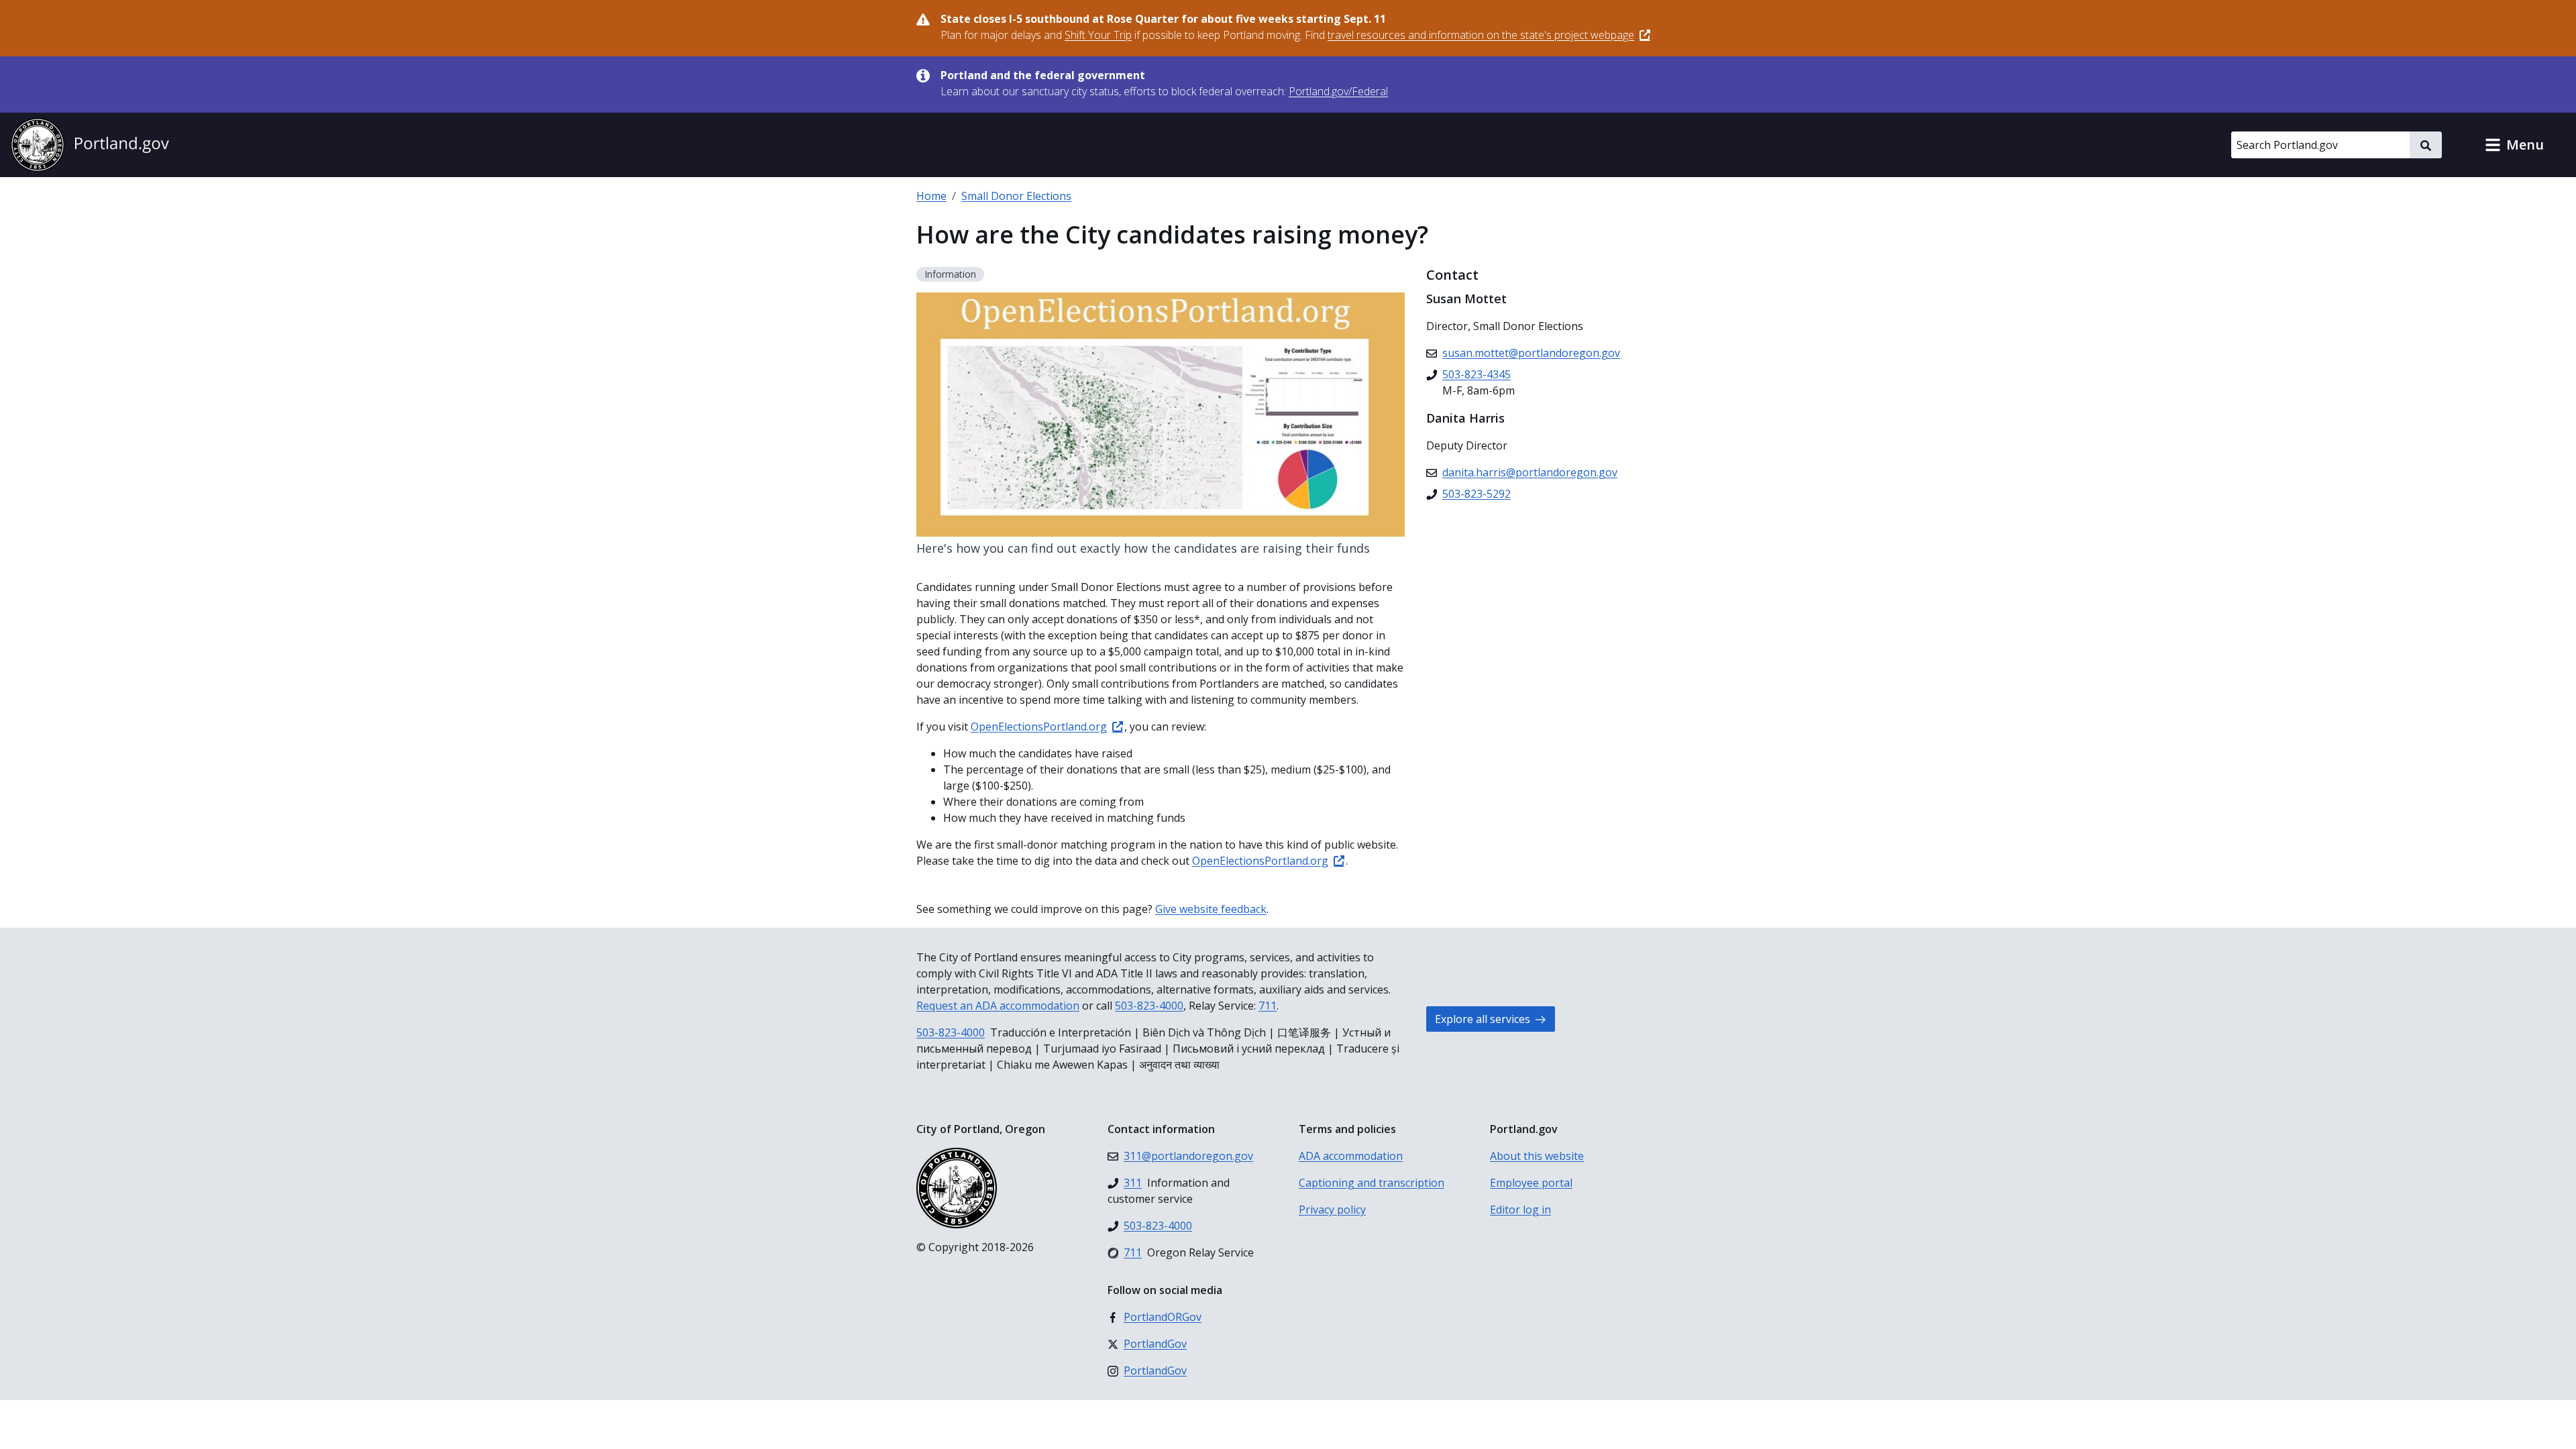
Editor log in (1520, 1210)
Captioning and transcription (1372, 1183)
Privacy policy (1332, 1210)
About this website (1537, 1156)
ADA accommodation (1351, 1156)
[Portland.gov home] (90, 145)
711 (1268, 1006)
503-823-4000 (1149, 1006)
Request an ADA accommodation (998, 1006)
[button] (2514, 145)
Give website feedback (1211, 909)
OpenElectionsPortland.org (1039, 727)
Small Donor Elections (1016, 196)
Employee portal (1531, 1183)
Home (931, 196)
